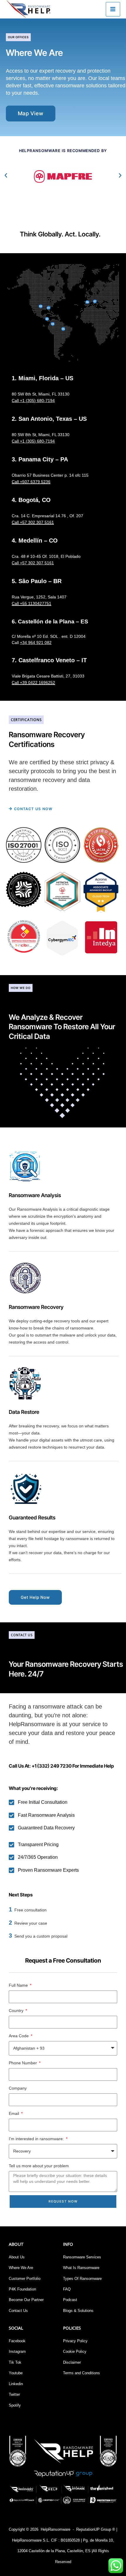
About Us (17, 2257)
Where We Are (21, 2268)
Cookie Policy (75, 2351)
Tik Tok (15, 2362)
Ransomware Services (82, 2257)
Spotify (15, 2405)
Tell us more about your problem (39, 2166)
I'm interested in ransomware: (37, 2139)
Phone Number (23, 2063)
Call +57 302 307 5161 (33, 563)
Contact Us (18, 2311)
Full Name (19, 1985)
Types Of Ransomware (82, 2279)
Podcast (70, 2300)
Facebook (17, 2341)
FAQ (67, 2289)
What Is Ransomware (81, 2268)
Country (17, 2011)
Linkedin (16, 2384)
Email (15, 2113)
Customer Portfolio (25, 2279)
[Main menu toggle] (113, 9)
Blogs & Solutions (78, 2311)
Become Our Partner (26, 2300)
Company (18, 2088)
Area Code (19, 2036)
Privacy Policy (75, 2341)
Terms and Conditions (81, 2373)
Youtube (16, 2373)
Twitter (14, 2394)
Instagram (17, 2351)
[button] (6, 176)
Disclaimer (72, 2362)
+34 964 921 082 (36, 643)
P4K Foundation (22, 2289)
